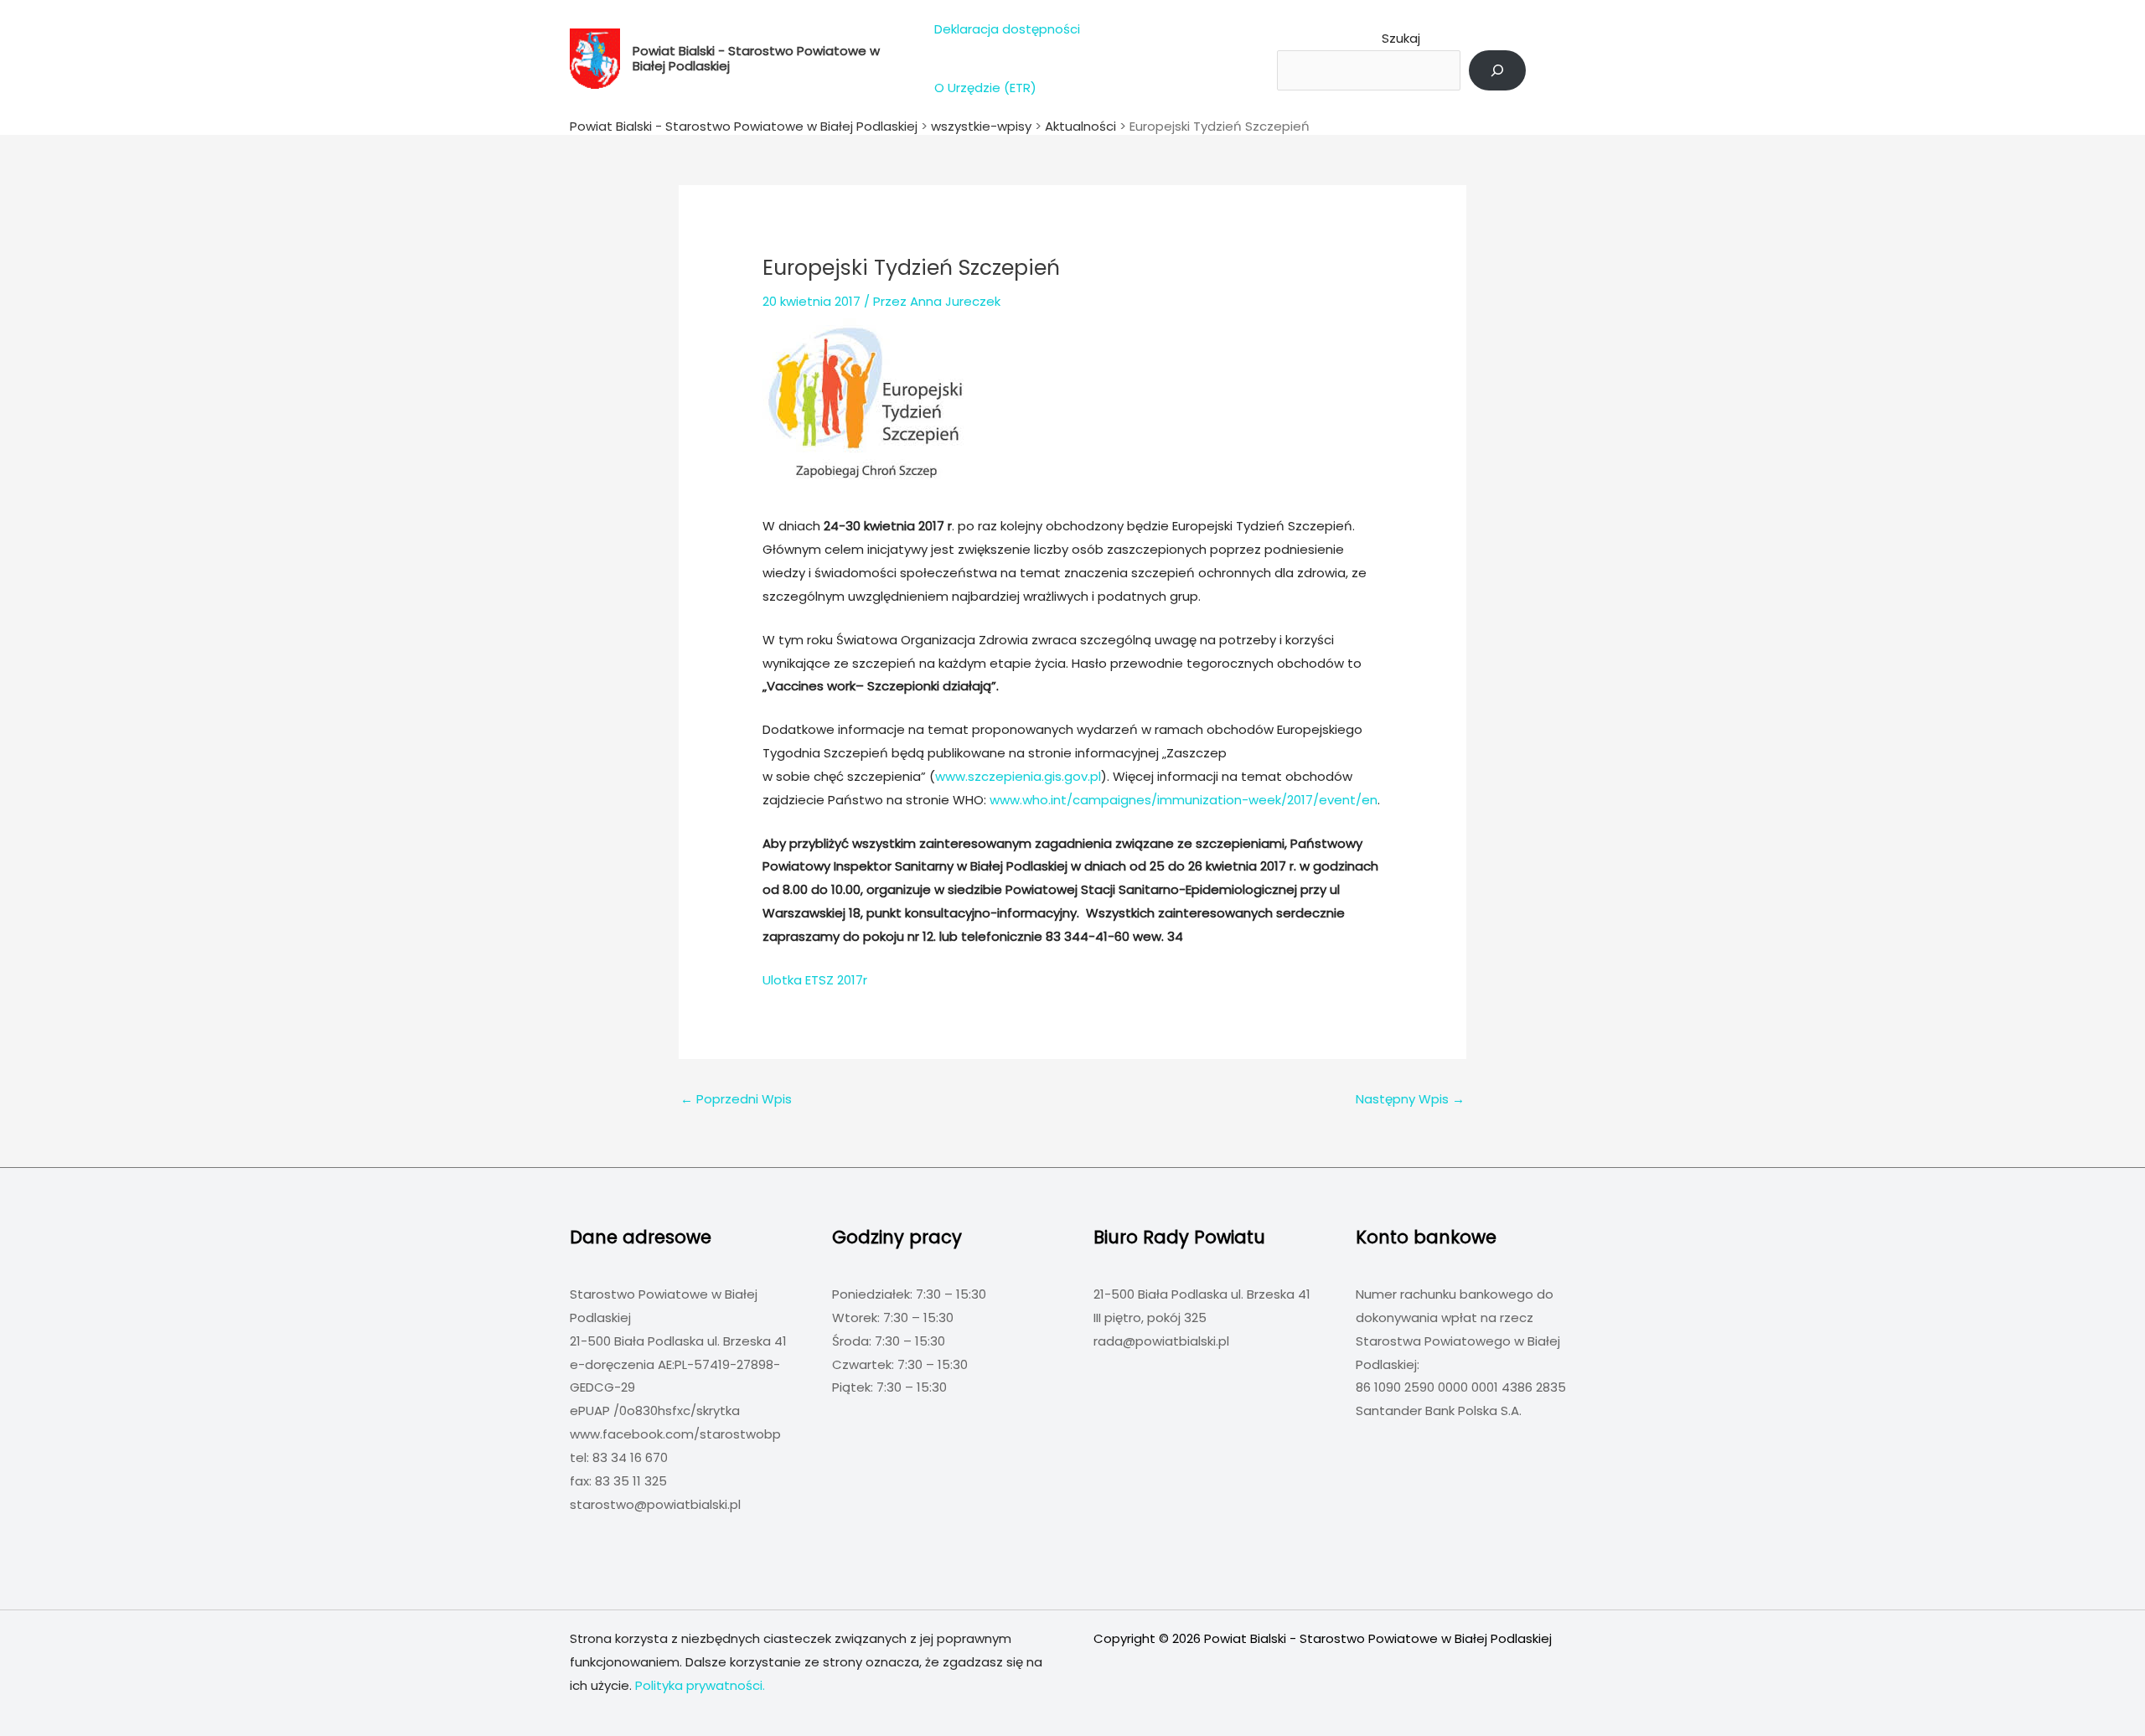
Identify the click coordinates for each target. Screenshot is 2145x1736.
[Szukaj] (1497, 70)
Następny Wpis (1410, 1099)
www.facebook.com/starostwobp (675, 1434)
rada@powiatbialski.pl (1161, 1341)
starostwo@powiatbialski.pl (655, 1504)
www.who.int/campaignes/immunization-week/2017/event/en (1184, 800)
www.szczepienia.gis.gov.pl (1018, 776)
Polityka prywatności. (700, 1685)
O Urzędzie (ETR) (985, 88)
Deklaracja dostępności (1007, 29)
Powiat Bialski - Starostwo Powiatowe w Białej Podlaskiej (756, 58)
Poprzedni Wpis (736, 1099)
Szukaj (1401, 38)
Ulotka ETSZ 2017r (815, 980)
